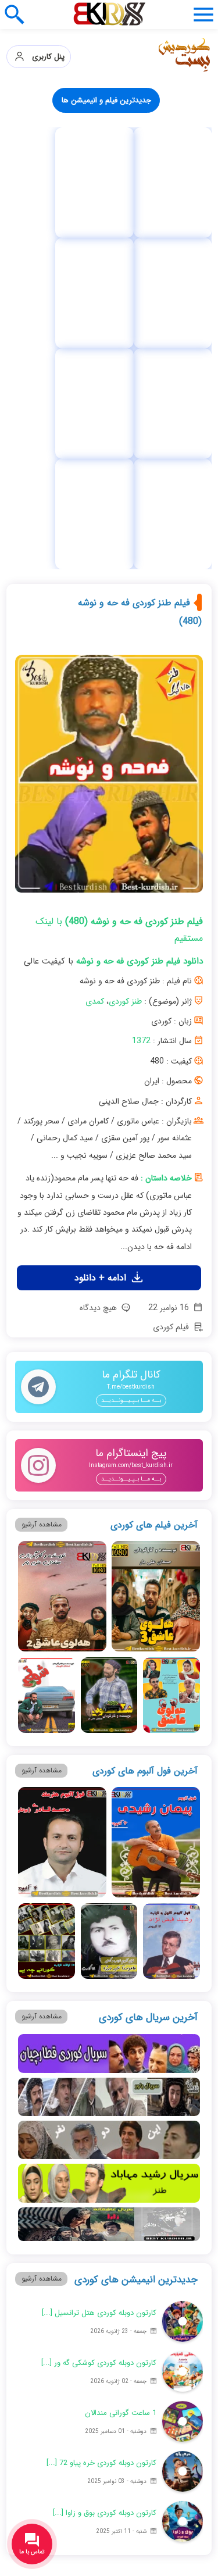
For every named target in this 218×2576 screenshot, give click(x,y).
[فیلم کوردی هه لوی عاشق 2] (62, 1265)
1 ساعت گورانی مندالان (121, 2081)
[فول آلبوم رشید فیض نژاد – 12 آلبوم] (171, 1610)
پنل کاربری (45, 57)
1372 (141, 709)
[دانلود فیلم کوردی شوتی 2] (109, 1364)
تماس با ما (59, 2308)
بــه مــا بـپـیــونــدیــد (131, 1069)
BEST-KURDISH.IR (151, 2537)
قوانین (151, 2332)
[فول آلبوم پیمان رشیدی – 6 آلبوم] (156, 1511)
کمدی (95, 670)
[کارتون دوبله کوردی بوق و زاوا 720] (183, 2190)
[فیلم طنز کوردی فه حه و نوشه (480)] (109, 447)
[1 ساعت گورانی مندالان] (183, 2090)
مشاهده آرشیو (42, 1193)
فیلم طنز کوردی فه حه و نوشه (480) (140, 281)
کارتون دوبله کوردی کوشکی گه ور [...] (99, 2031)
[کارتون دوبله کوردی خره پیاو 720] (183, 2140)
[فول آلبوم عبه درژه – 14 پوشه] (163, 183)
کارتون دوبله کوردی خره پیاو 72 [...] (101, 2131)
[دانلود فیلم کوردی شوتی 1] (46, 1364)
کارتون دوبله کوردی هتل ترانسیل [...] (99, 1981)
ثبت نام (151, 2308)
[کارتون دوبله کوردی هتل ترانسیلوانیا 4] (183, 1990)
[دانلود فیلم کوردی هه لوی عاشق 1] (171, 1364)
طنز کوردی (125, 670)
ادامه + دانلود (102, 946)
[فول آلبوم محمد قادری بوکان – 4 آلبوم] (62, 1511)
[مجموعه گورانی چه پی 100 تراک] (55, 183)
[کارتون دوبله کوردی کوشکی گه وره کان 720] (183, 2040)
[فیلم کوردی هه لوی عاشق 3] (156, 1265)
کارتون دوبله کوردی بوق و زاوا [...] (105, 2181)
